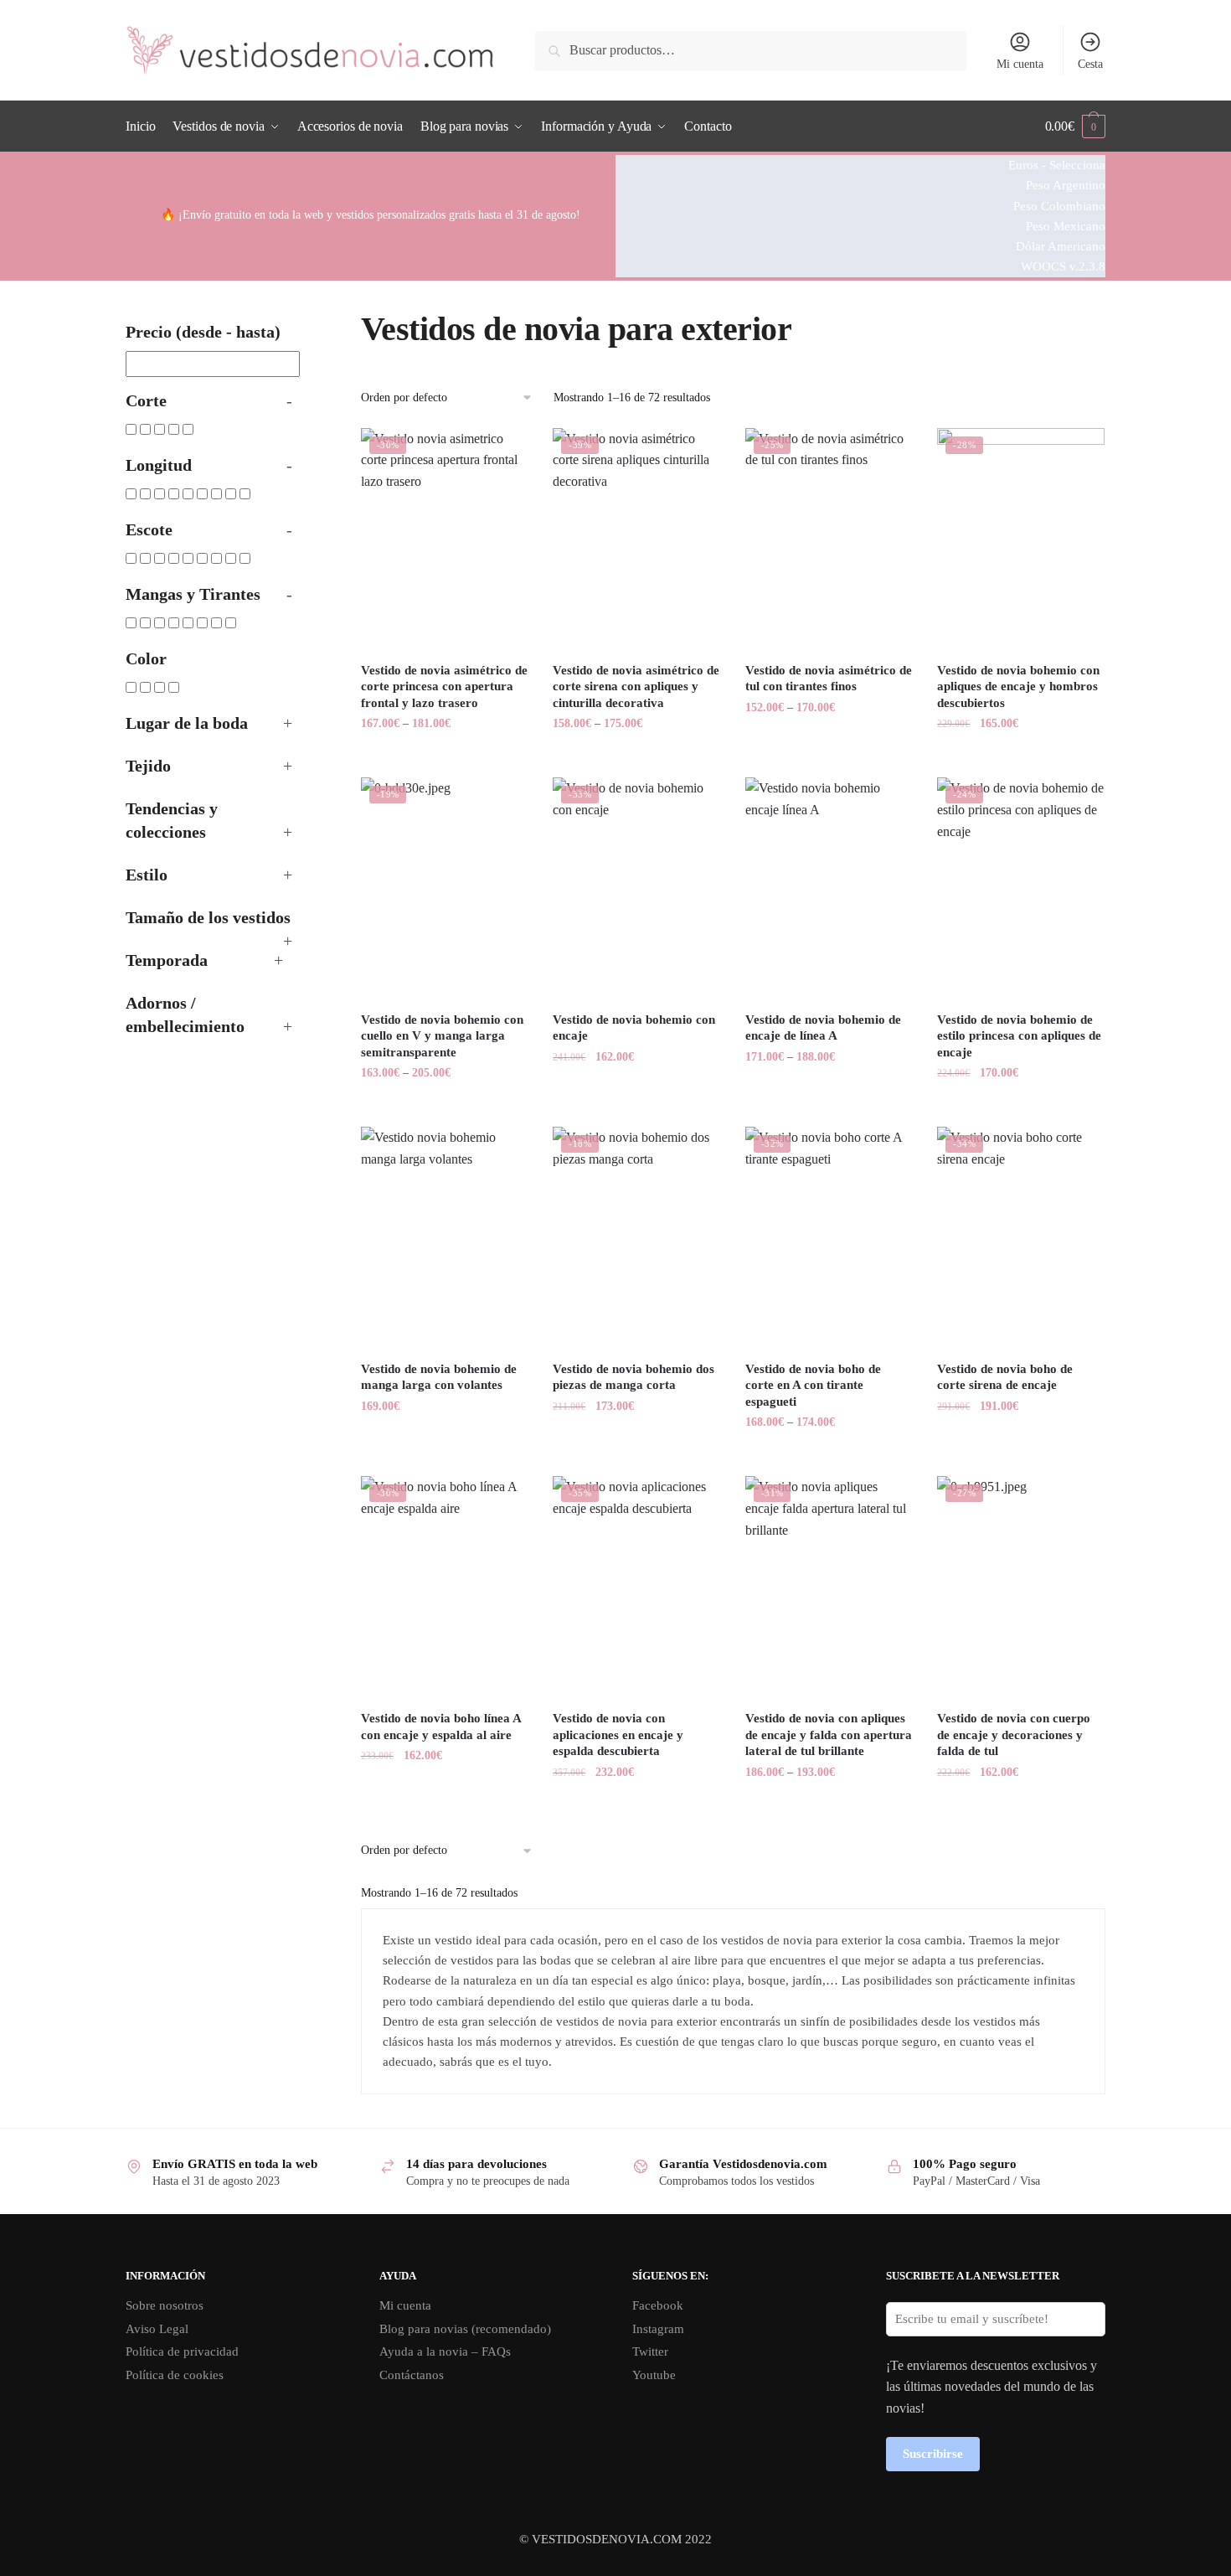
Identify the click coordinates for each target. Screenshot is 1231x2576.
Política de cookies (175, 2375)
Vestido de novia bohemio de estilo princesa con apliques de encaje (1019, 1036)
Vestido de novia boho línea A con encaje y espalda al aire (441, 1727)
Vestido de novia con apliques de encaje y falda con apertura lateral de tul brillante (829, 1735)
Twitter (650, 2351)
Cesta (1090, 64)
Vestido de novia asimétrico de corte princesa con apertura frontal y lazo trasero (444, 687)
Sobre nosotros (165, 2305)
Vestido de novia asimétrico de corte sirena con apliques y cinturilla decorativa (636, 687)
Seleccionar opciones (444, 757)
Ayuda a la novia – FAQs (445, 2351)
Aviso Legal (157, 2329)
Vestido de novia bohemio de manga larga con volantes (439, 1377)
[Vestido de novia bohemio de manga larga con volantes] (445, 1238)
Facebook (658, 2305)
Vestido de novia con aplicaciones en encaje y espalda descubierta (618, 1735)
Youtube (654, 2375)
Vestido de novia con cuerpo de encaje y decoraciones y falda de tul (1014, 1735)
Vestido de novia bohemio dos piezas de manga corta (634, 1377)
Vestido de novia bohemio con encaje (634, 1028)
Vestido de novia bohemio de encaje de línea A (823, 1028)
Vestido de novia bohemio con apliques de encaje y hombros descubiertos (1018, 687)
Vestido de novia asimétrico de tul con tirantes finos (829, 679)
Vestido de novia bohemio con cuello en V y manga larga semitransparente (442, 1036)
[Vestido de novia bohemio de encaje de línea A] (829, 889)
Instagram (658, 2329)
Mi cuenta (1020, 64)
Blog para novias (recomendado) (465, 2329)
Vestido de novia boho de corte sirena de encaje (1005, 1377)
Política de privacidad (182, 2351)
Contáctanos (412, 2375)
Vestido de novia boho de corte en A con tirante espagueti (813, 1385)
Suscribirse (933, 2454)
